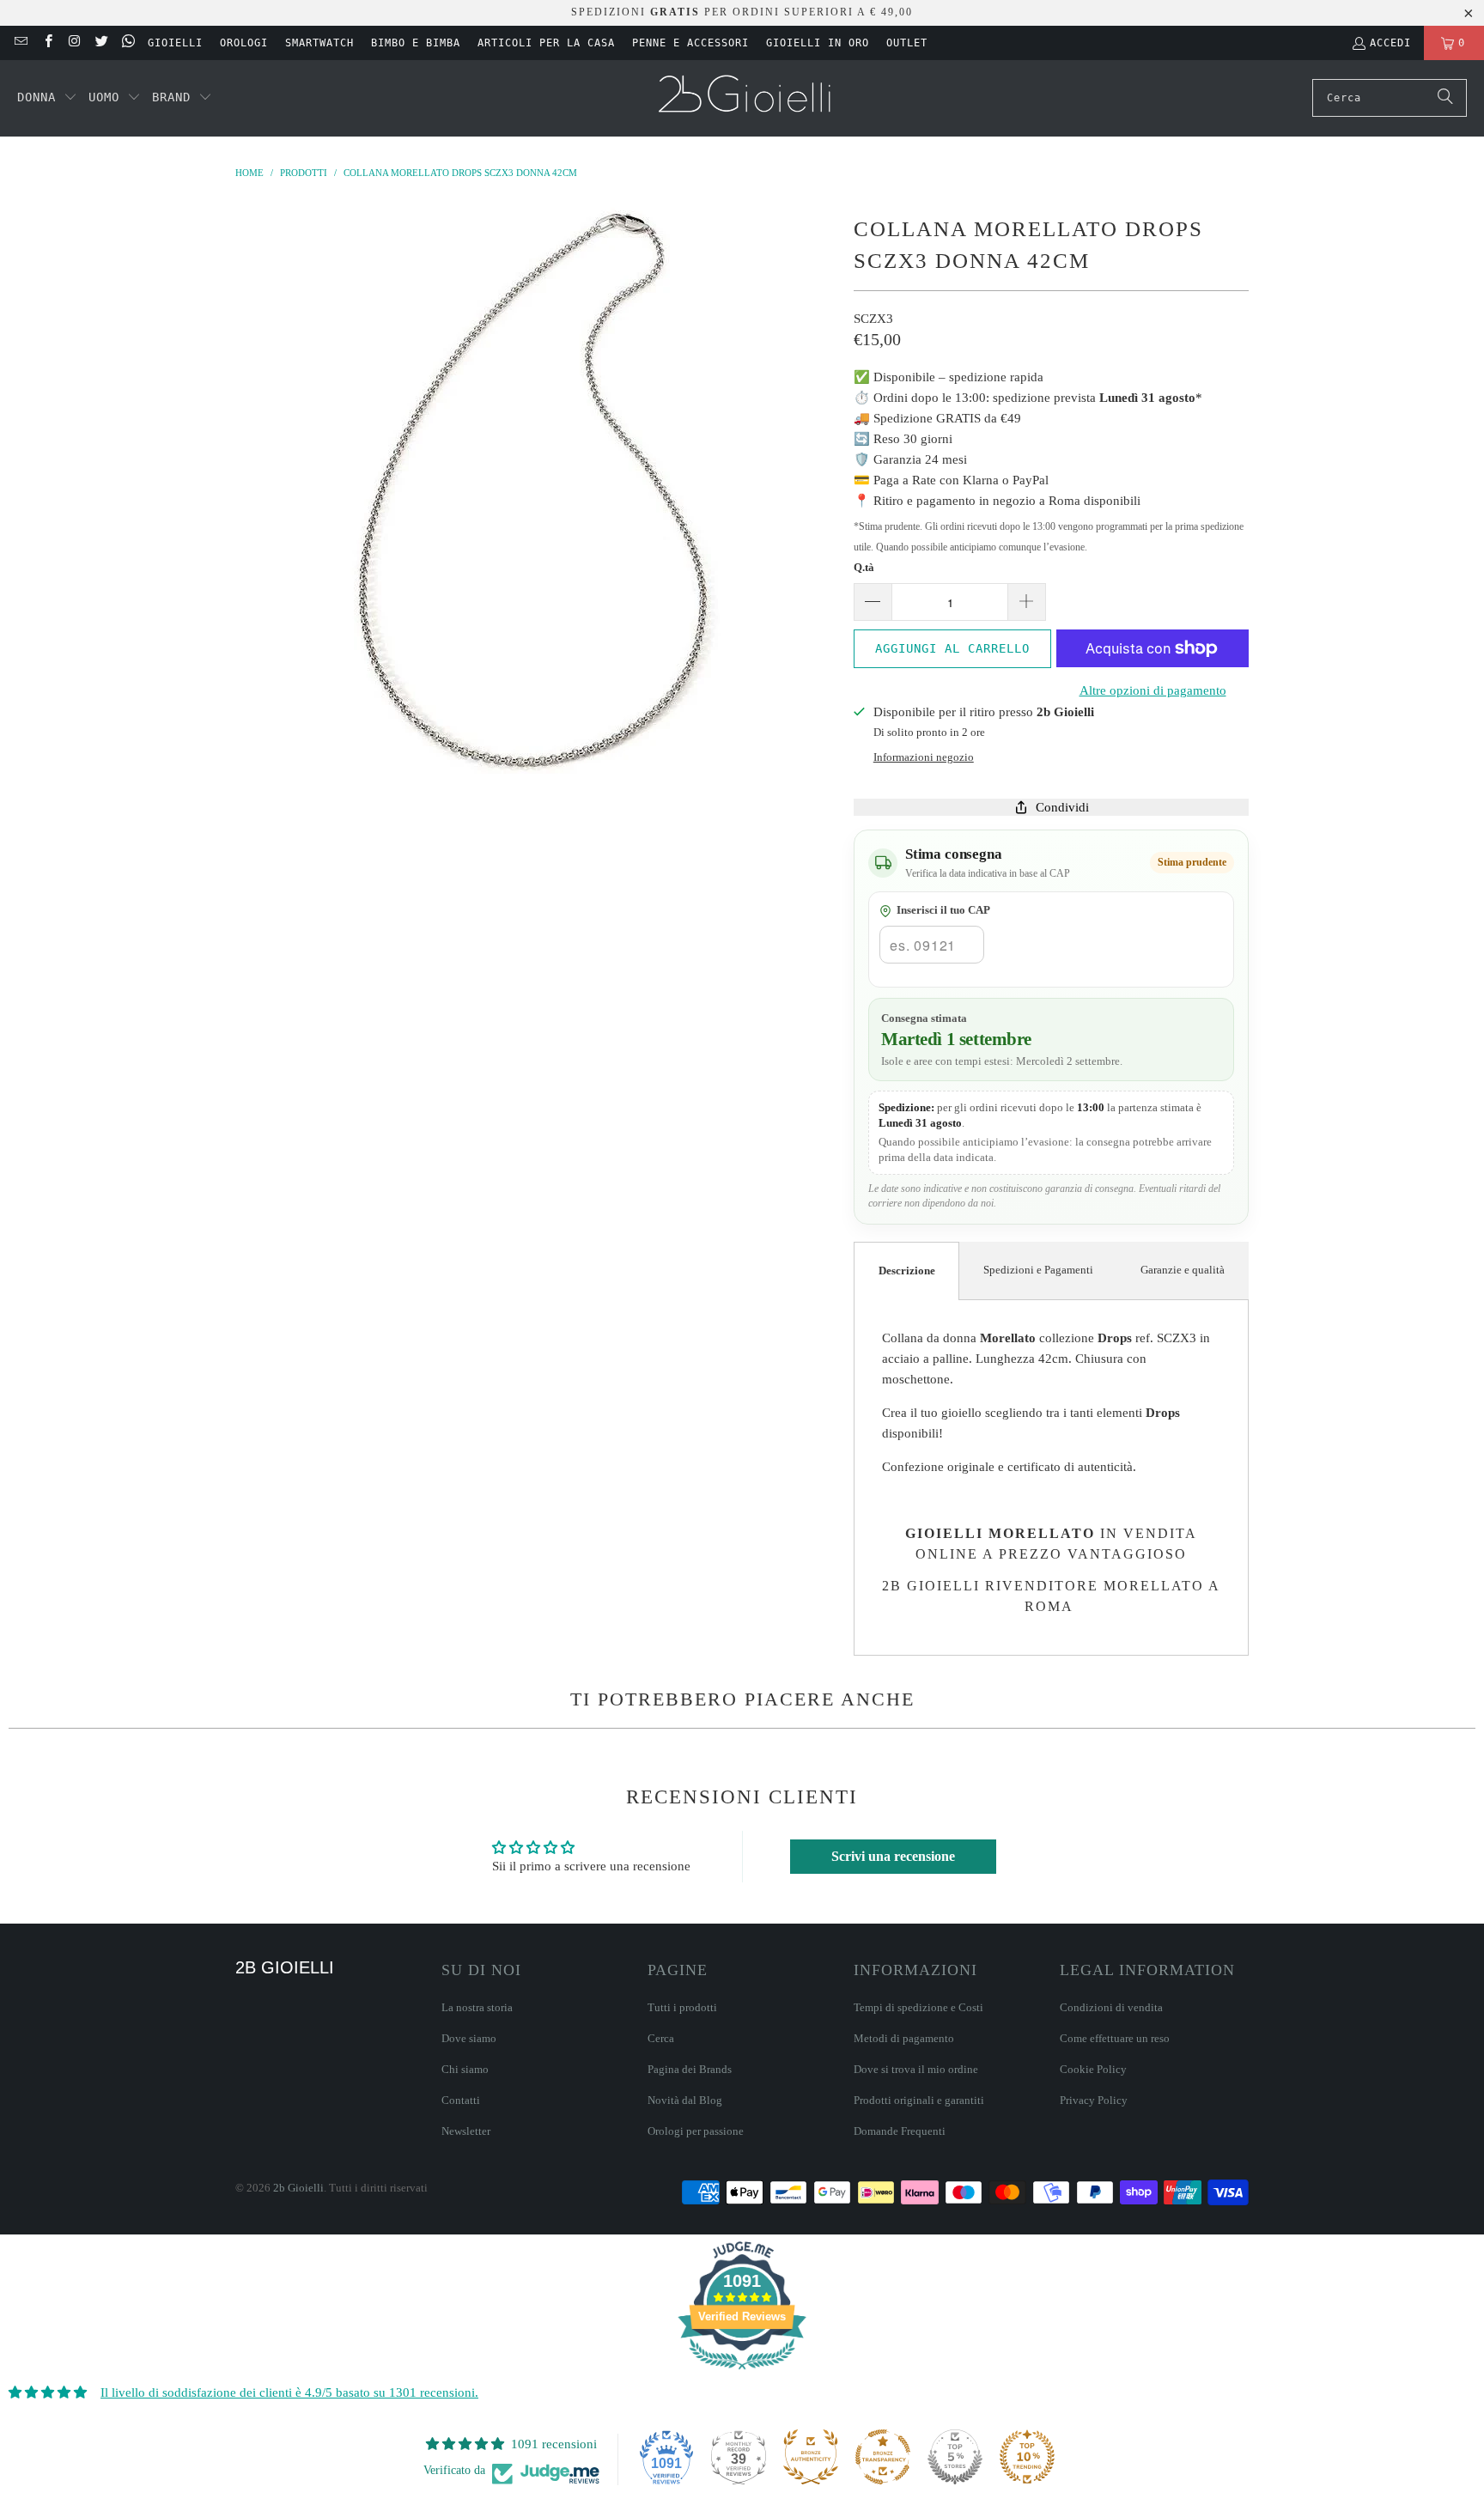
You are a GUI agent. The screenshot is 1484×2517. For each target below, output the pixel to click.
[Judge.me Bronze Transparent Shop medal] (883, 2457)
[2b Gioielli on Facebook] (47, 43)
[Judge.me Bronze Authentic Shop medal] (811, 2457)
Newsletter (466, 2131)
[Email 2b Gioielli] (20, 43)
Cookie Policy (1093, 2069)
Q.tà (864, 567)
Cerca (661, 2038)
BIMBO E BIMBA (416, 43)
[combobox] (1390, 98)
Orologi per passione (696, 2131)
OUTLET (907, 43)
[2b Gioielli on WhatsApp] (128, 43)
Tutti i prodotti (682, 2007)
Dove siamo (469, 2038)
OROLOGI (244, 43)
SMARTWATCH (319, 43)
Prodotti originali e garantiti (919, 2100)
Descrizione (907, 1271)
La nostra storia (477, 2007)
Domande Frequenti (900, 2131)
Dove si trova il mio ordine (916, 2069)
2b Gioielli (298, 2188)
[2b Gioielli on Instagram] (74, 43)
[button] (47, 98)
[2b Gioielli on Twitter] (101, 43)
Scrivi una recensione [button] (893, 1856)
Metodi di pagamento (904, 2038)
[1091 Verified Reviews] (742, 2373)
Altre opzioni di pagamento (1153, 690)
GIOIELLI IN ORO (818, 43)
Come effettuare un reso (1115, 2038)
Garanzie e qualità (1183, 1270)
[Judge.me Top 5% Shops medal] (955, 2457)
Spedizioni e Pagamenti (1038, 1270)
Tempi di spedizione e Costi (918, 2007)
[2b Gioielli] (747, 98)
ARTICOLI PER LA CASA (546, 43)
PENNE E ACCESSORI (690, 43)
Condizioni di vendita (1111, 2007)
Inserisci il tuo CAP (943, 910)
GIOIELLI (175, 43)
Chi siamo (465, 2069)
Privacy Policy (1094, 2100)
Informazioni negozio (924, 757)
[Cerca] (1445, 98)
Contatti (461, 2100)
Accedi (1390, 43)
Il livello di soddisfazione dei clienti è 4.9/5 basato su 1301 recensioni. (289, 2392)
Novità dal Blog (685, 2100)
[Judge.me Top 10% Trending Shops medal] (1027, 2457)
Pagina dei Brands (690, 2069)
